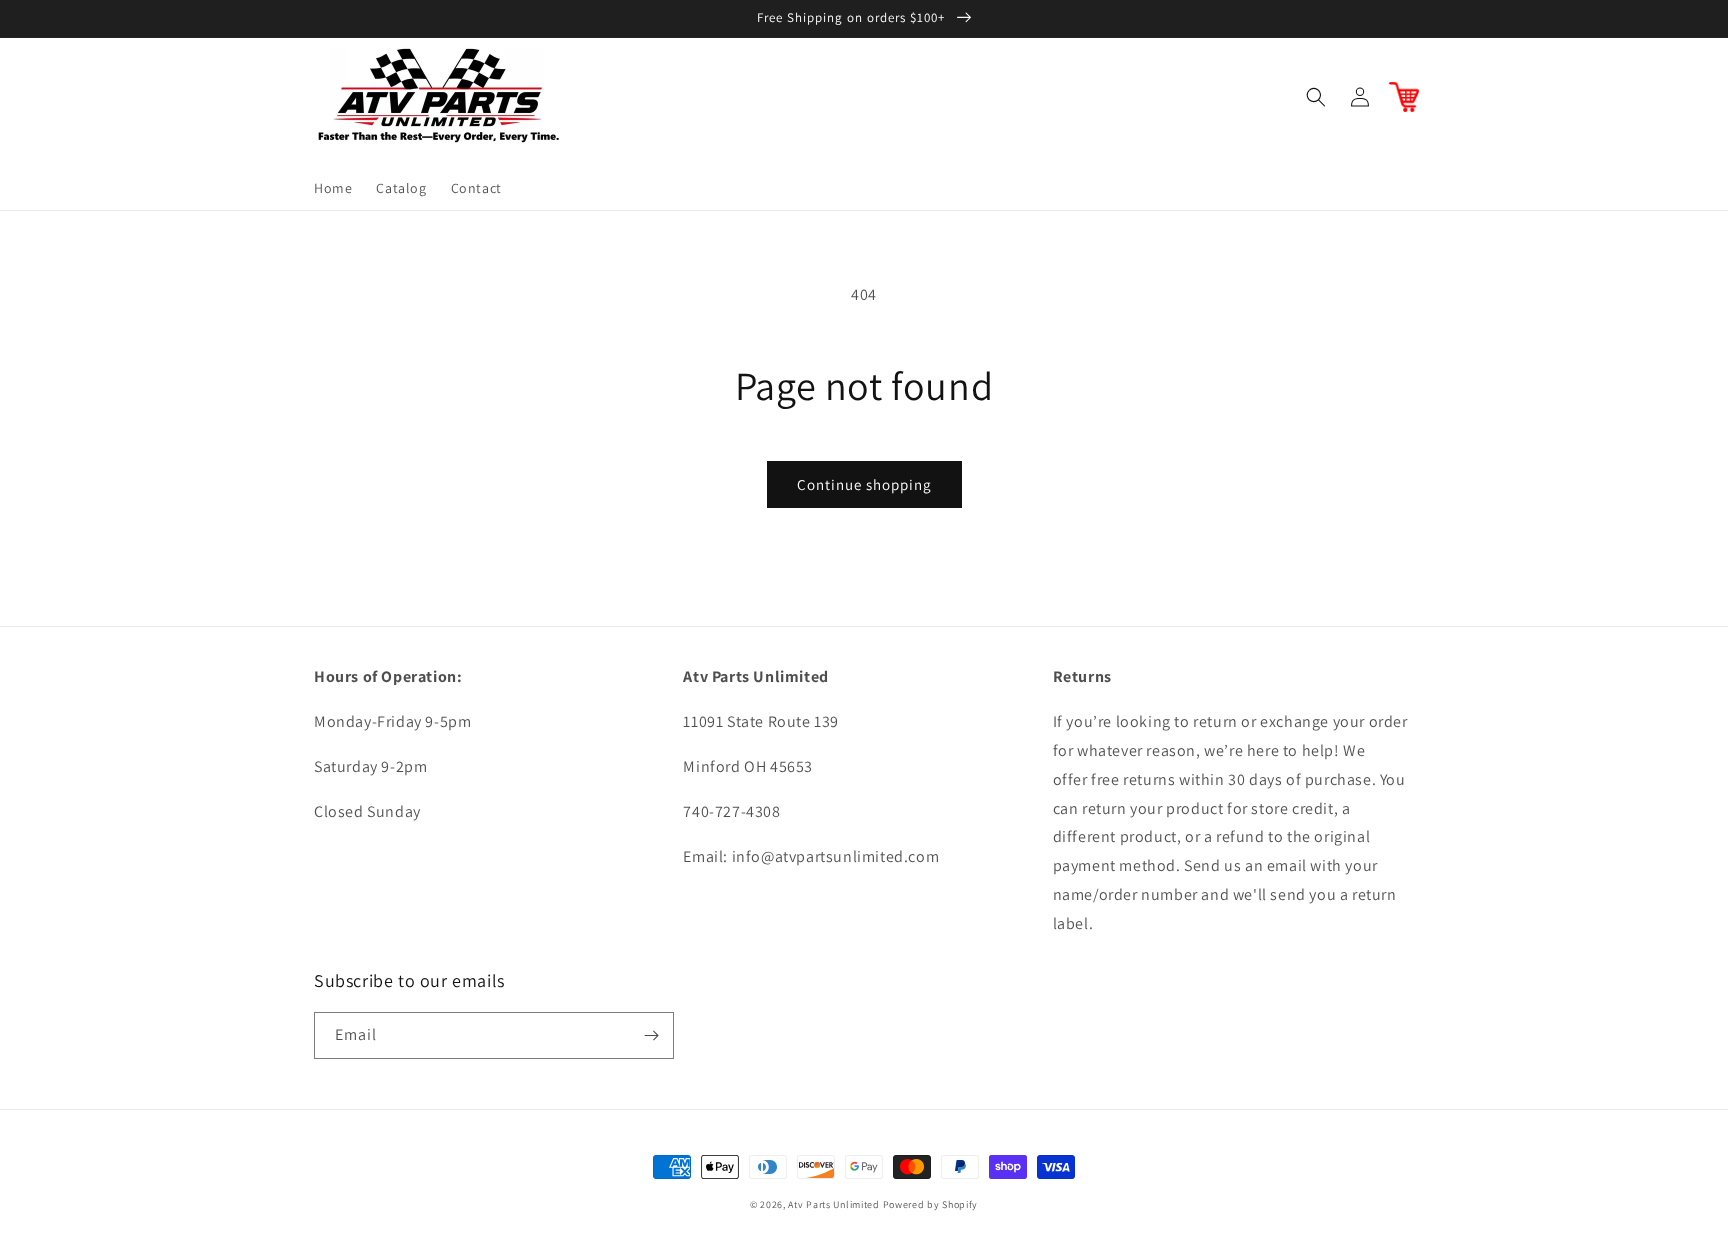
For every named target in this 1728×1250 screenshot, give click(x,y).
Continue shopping (864, 484)
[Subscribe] (651, 1035)
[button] (1316, 97)
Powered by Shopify (931, 1204)
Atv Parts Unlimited (833, 1204)
